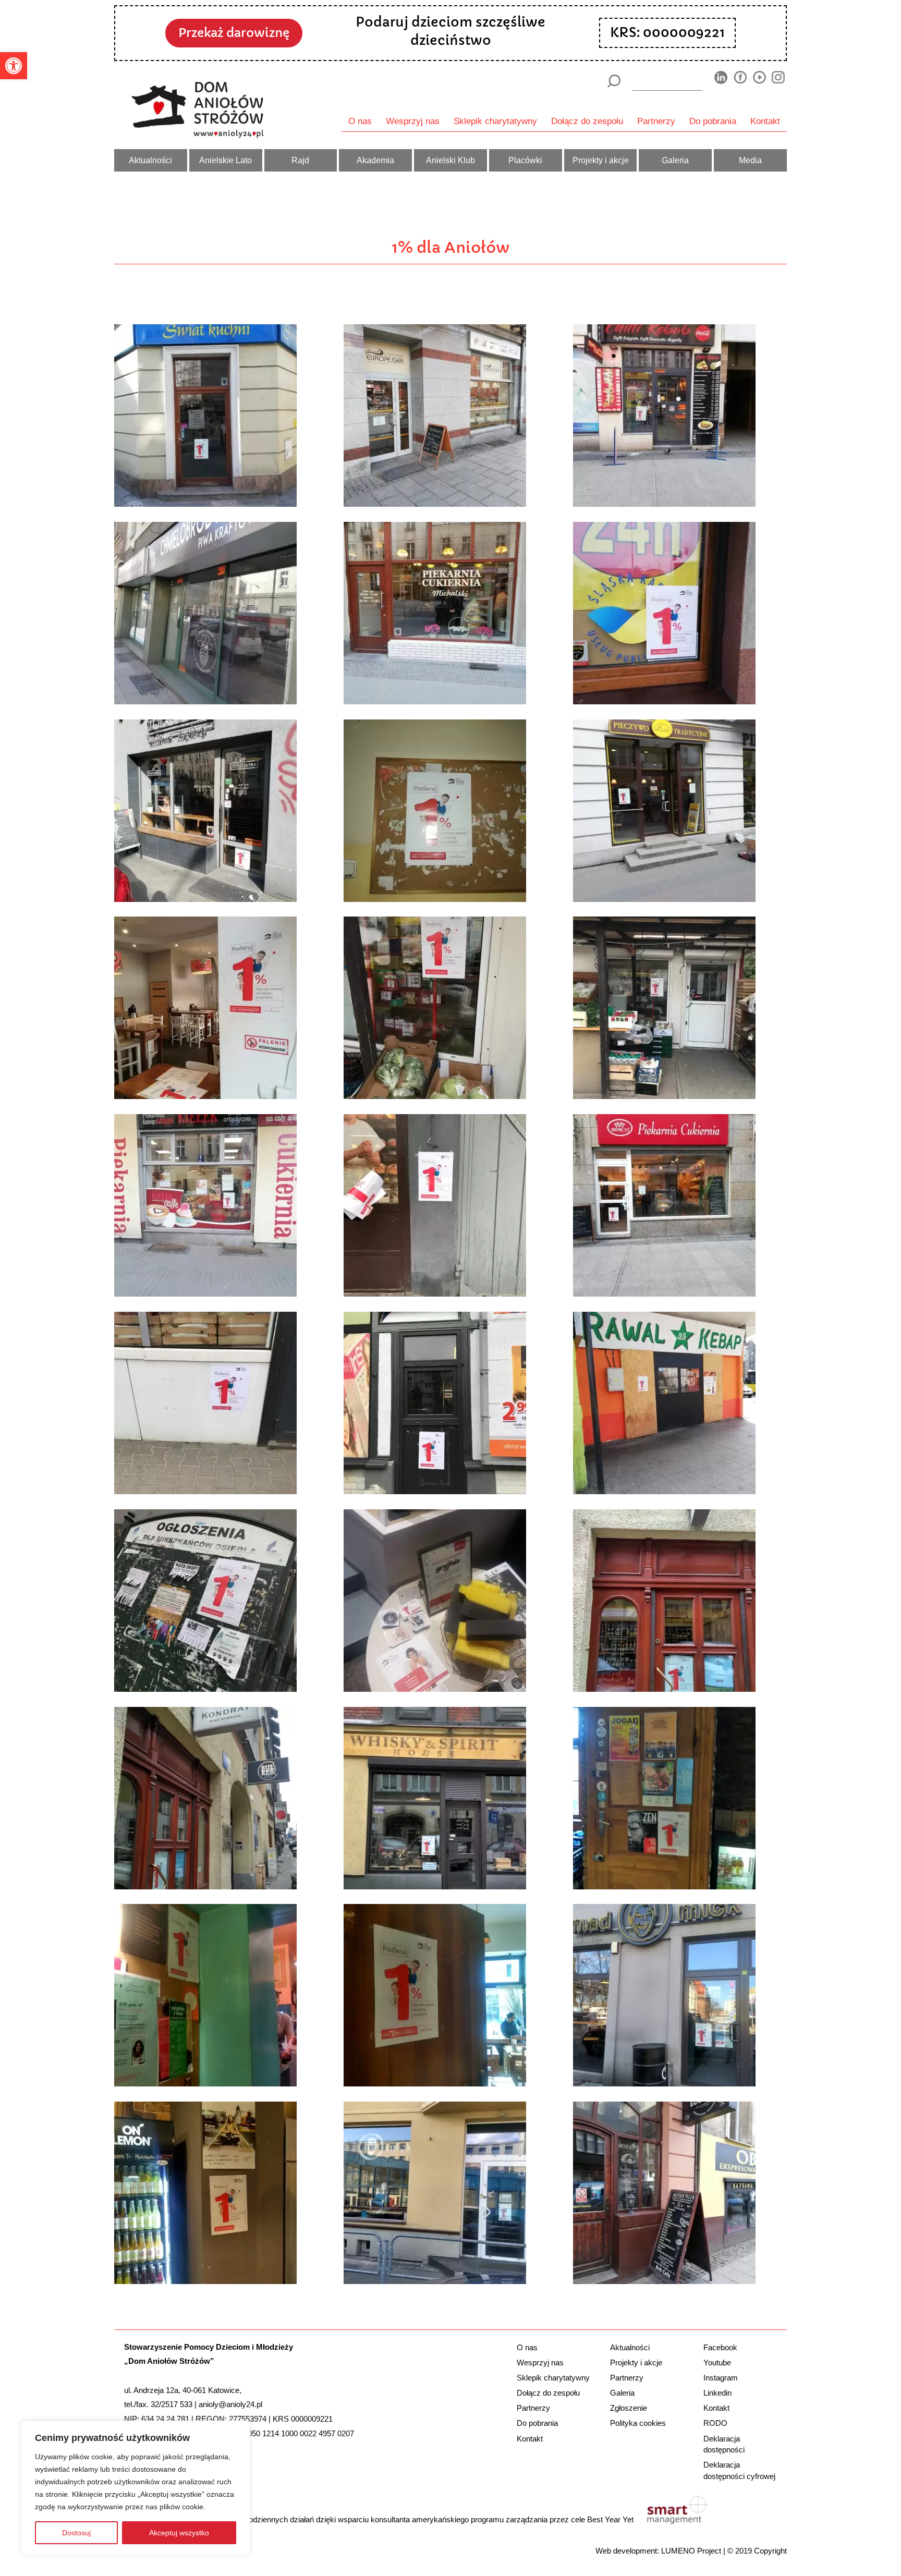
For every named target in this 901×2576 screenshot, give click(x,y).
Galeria (675, 160)
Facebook (720, 2347)
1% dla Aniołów (451, 248)
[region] (136, 2488)
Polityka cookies (638, 2423)
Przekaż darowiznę (234, 33)
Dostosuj (76, 2533)
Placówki (525, 160)
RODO (715, 2423)
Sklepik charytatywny (495, 121)
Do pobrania (713, 121)
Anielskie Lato (226, 160)
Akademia (375, 160)
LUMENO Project (691, 2551)
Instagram (721, 2378)
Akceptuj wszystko (179, 2533)
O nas (360, 121)
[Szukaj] (613, 81)
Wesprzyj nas (413, 121)
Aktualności (150, 160)
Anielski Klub (451, 160)
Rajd (300, 160)
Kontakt (765, 121)
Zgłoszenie (629, 2408)
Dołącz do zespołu (587, 121)
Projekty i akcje (601, 160)
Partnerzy (656, 121)
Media (750, 160)
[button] (14, 66)
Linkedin (717, 2393)
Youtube (717, 2363)
